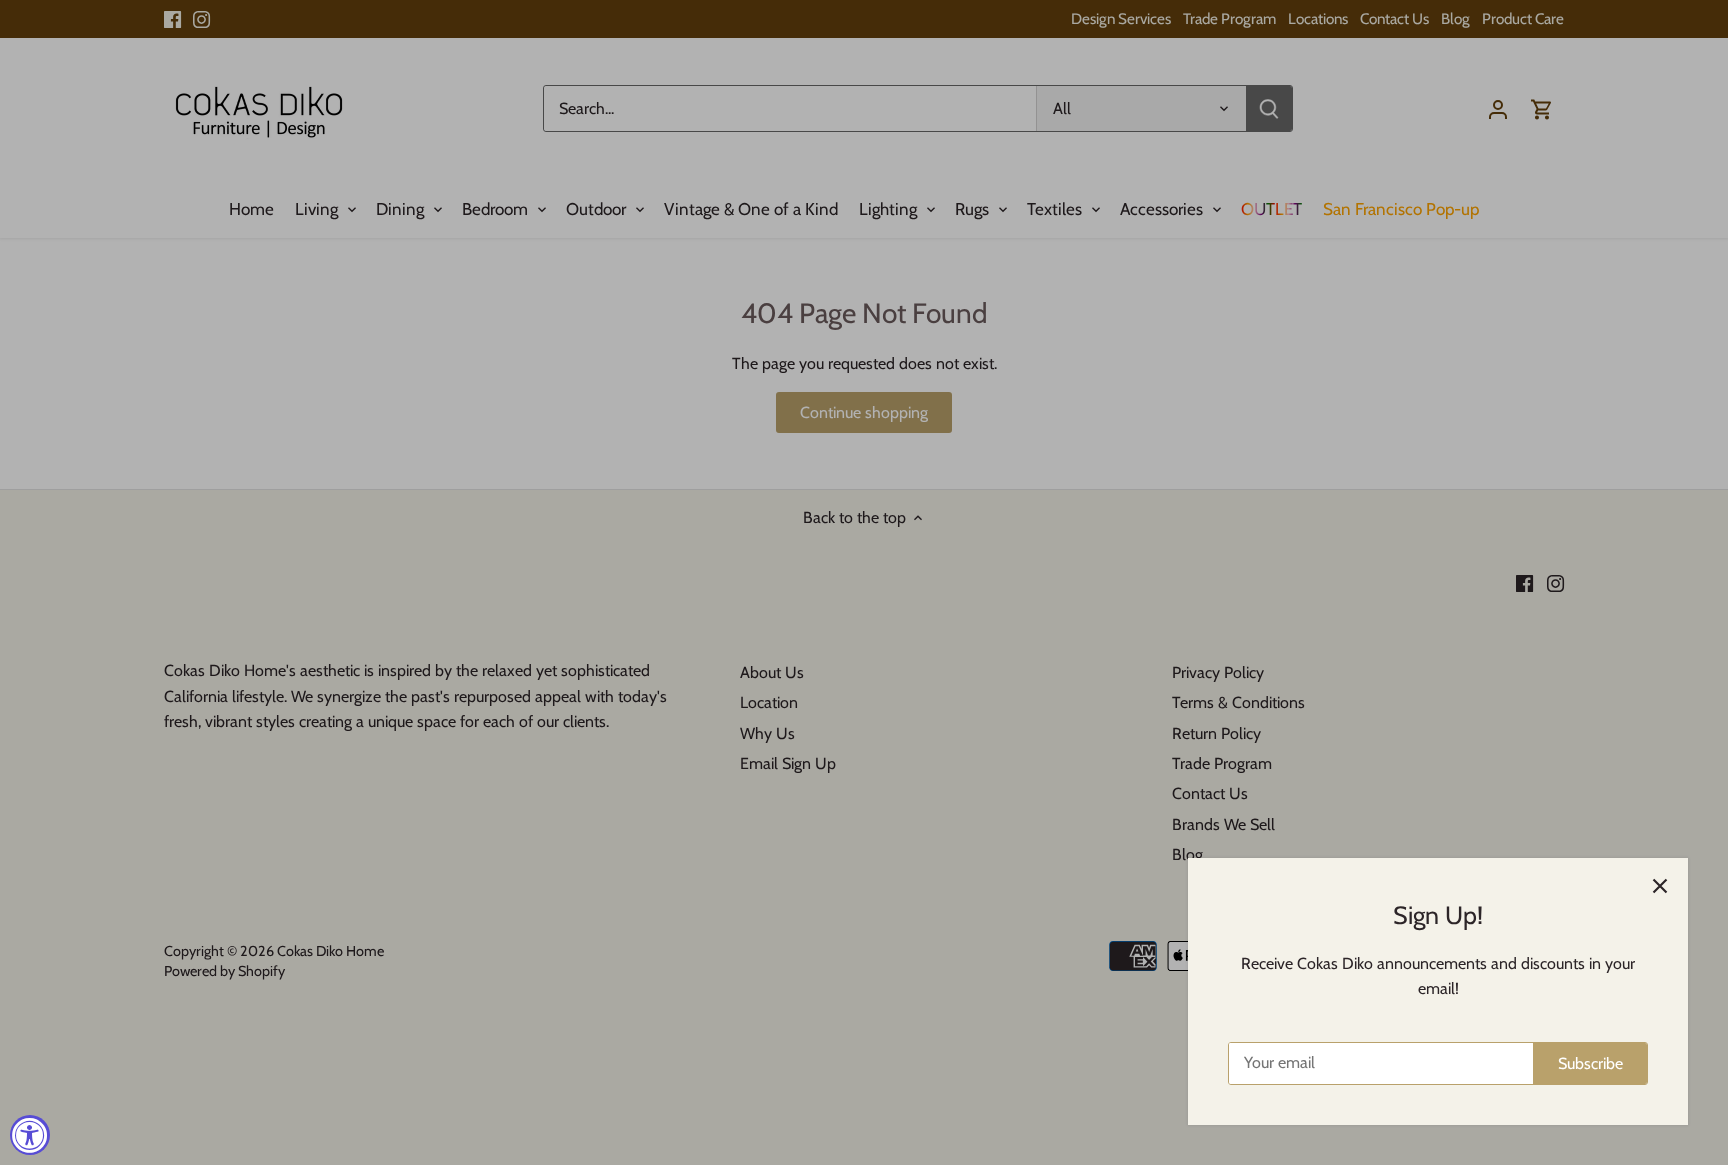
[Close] (1660, 886)
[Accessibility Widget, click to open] (30, 1135)
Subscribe (1590, 1063)
